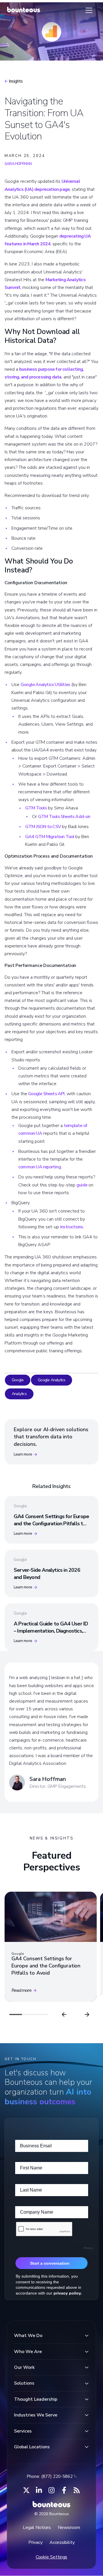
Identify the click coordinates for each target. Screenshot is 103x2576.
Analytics (19, 1394)
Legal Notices (37, 2528)
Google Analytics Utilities (45, 685)
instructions (72, 1227)
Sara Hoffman (18, 164)
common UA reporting (40, 1167)
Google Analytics (51, 1380)
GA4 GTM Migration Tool (50, 837)
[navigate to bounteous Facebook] (64, 2490)
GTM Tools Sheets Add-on (64, 817)
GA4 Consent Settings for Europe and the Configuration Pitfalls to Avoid (51, 1524)
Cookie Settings (52, 2557)
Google (18, 1380)
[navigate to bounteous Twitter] (26, 2490)
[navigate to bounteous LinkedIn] (39, 2490)
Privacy (35, 2542)
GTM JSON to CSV (43, 827)
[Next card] (87, 2014)
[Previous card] (64, 2014)
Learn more (23, 1454)
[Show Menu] (89, 10)
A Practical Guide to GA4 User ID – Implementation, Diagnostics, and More (51, 1631)
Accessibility (62, 2542)
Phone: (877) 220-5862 (50, 2476)
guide (82, 1185)
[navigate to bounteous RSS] (77, 2490)
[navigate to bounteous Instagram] (51, 2490)
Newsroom (69, 2528)
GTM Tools (36, 808)
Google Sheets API (46, 1094)
